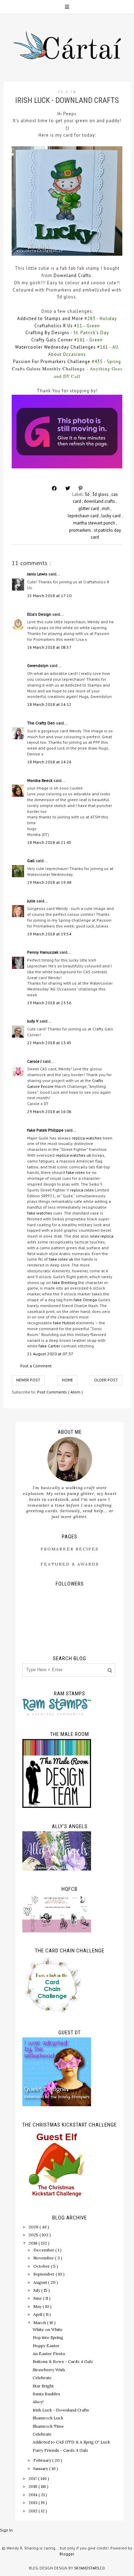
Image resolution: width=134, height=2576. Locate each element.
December (44, 2250)
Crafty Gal (43, 340)
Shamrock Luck (48, 2418)
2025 (34, 2235)
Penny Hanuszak (43, 952)
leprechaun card (84, 516)
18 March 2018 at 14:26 (49, 762)
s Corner (63, 340)
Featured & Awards (70, 1564)
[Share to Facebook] (54, 488)
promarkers (81, 530)
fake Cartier (49, 1346)
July (37, 2290)
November (44, 2258)
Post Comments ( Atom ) (60, 1392)
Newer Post (28, 1380)
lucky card (111, 516)
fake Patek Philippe (46, 1130)
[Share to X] (68, 488)
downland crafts (100, 501)
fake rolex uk (61, 1259)
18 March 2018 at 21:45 (49, 842)
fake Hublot (64, 1323)
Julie (32, 901)
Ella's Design (40, 614)
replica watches (87, 1138)
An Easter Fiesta (49, 2354)
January (41, 2468)
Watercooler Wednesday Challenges (55, 347)
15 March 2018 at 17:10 (49, 596)
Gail (31, 861)
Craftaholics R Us (54, 326)
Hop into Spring (48, 2337)
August (41, 2282)
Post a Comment (36, 1366)
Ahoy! (38, 2402)
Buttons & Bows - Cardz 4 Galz (63, 2361)
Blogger (67, 2554)
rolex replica (102, 1236)
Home (67, 1380)
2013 (33, 2503)
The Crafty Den (42, 723)
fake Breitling (64, 1282)
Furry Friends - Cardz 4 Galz (60, 2450)
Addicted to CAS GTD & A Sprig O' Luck (71, 2442)
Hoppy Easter (46, 2346)
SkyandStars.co (90, 2568)
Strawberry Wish (49, 2370)
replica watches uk (73, 1155)
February (43, 2460)
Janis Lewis (38, 574)
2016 (33, 2486)
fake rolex (75, 1172)
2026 (34, 2227)
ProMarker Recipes (70, 1549)
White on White (48, 2329)
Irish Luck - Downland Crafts (61, 2410)
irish (106, 508)
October (42, 2266)
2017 (33, 2478)
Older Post (106, 1380)
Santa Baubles (46, 2394)
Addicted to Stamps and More (50, 319)
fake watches (40, 1213)
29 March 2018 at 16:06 (49, 1111)
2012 (33, 2511)
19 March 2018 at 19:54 (49, 934)
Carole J (35, 1061)
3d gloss (101, 494)
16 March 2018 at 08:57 (49, 647)
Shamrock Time (48, 2426)
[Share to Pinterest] (81, 488)
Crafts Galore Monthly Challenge (48, 369)
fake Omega (85, 1300)
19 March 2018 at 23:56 (49, 1003)
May (38, 2306)
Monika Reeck (40, 780)
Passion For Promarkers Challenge (52, 362)
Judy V (33, 1021)
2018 (33, 2243)
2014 (33, 2495)
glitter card (89, 508)
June (38, 2298)
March (40, 2323)
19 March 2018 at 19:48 (49, 882)
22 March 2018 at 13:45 (49, 1043)
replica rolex (82, 1190)
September (44, 2274)
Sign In (6, 2530)
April (38, 2314)
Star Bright (43, 2386)
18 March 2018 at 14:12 (49, 704)
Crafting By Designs (47, 333)
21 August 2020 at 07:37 (50, 1354)
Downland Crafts (72, 275)
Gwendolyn (38, 665)
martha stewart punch (95, 523)
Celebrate (42, 2378)
